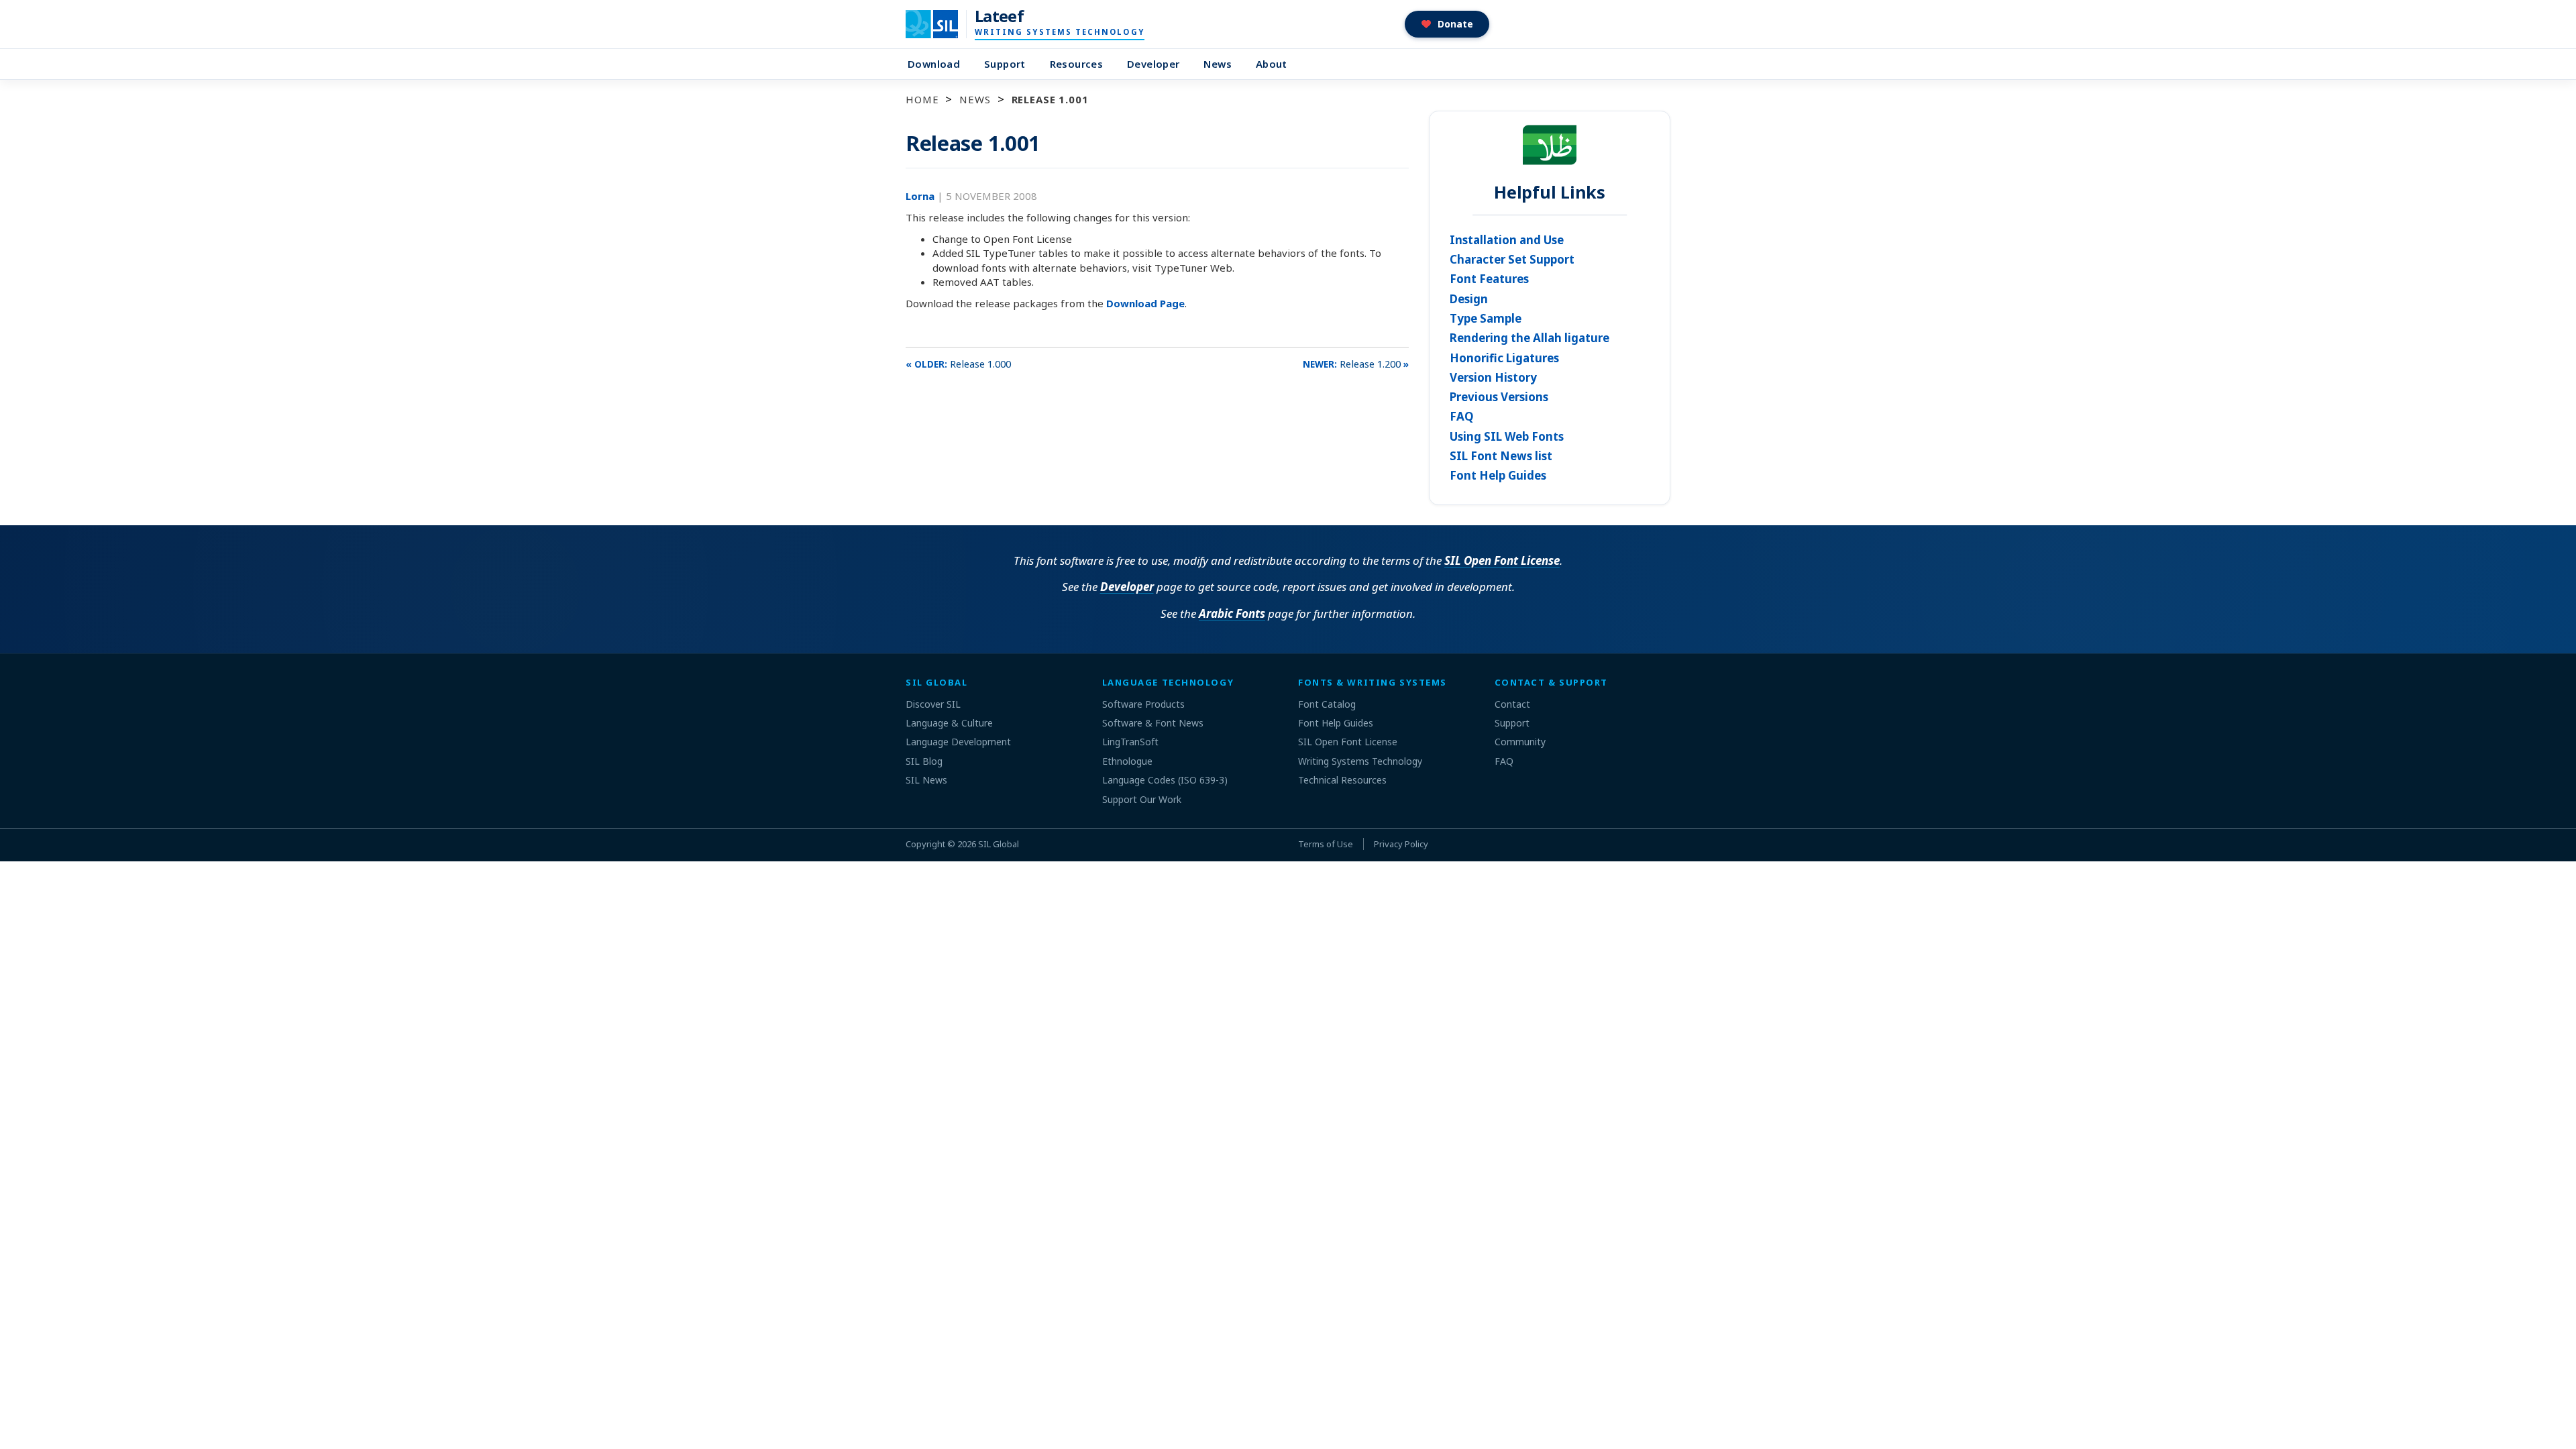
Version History (1493, 377)
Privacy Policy (1401, 844)
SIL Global (999, 844)
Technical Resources (1342, 780)
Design (1469, 299)
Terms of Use (1326, 844)
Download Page (1145, 303)
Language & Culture (949, 723)
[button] (1447, 24)
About (1272, 64)
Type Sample (1486, 318)
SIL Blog (924, 761)
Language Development (958, 742)
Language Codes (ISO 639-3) (1165, 780)
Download (934, 64)
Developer (1153, 64)
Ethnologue (1127, 761)
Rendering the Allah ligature (1529, 338)
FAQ (1462, 416)
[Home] (940, 24)
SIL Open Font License (1502, 560)
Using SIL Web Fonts (1507, 436)
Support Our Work (1142, 799)
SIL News (926, 780)
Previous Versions (1499, 397)
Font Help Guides (1498, 475)
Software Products (1143, 704)
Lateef (999, 16)
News (1218, 64)
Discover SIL (933, 704)
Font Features (1489, 279)
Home (922, 99)
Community (1520, 742)
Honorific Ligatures (1504, 358)
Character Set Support (1512, 259)
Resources (1076, 64)
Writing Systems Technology (1360, 761)
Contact (1512, 704)
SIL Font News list (1501, 456)
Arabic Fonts (1232, 613)
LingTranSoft (1130, 742)
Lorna (921, 196)
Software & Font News (1153, 723)
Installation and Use (1507, 240)
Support (1005, 64)
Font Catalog (1327, 704)
